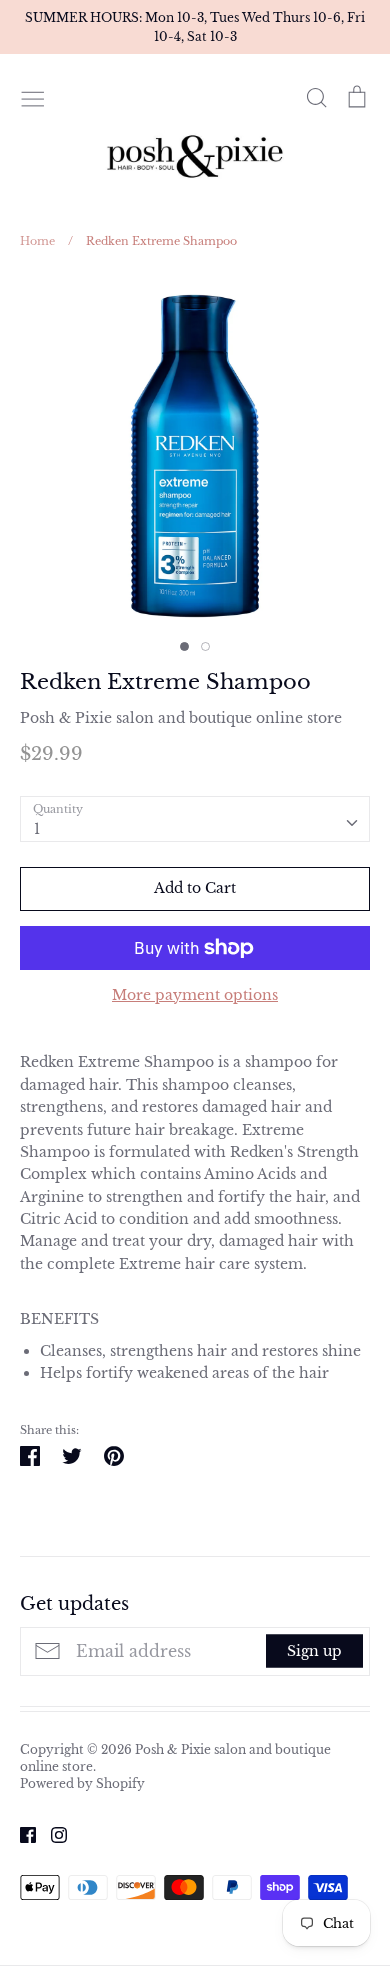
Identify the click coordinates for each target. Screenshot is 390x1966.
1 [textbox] (37, 829)
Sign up (314, 1651)
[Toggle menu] (33, 97)
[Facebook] (20, 1834)
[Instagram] (51, 1834)
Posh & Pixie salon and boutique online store (181, 718)
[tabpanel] (195, 456)
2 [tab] (205, 646)
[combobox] (195, 819)
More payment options (195, 995)
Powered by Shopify (82, 1783)
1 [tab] (184, 646)
